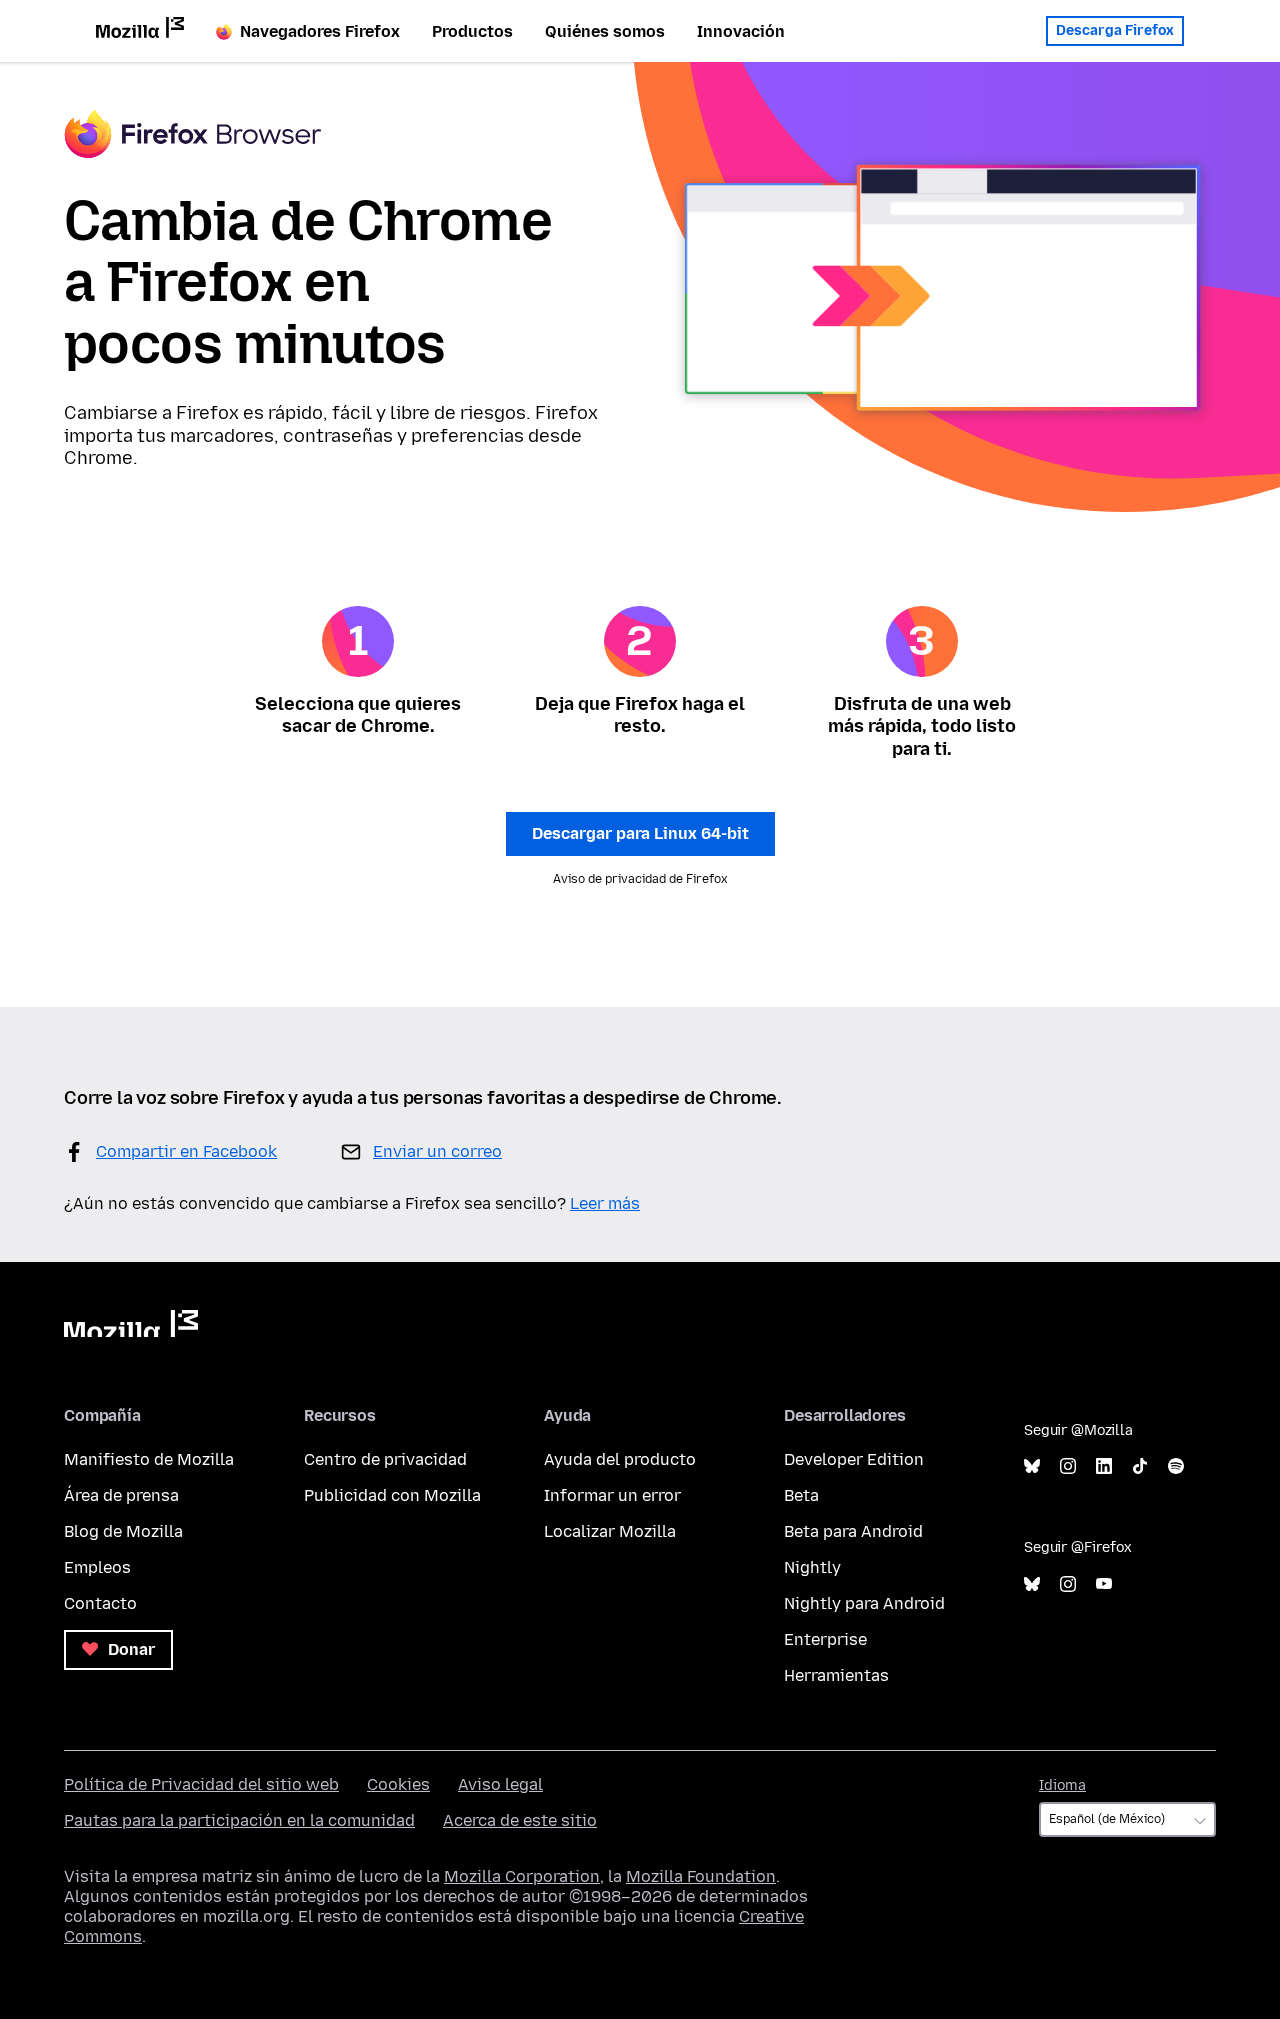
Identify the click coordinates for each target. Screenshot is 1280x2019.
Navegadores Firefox (320, 31)
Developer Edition (854, 1459)
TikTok (1140, 1466)
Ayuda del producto (620, 1459)
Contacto (100, 1603)
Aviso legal (500, 1784)
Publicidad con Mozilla (392, 1495)
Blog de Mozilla (123, 1531)
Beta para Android (853, 1531)
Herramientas (836, 1675)
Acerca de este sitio (520, 1820)
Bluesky (1032, 1466)
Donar (129, 1649)
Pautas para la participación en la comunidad (239, 1820)
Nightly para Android (864, 1603)
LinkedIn (1104, 1466)
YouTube (1104, 1584)
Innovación (741, 31)
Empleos (97, 1567)
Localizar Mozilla (610, 1531)
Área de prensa (121, 1495)
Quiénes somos (605, 31)
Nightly (812, 1567)
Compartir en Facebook (186, 1151)
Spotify (1176, 1466)
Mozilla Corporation (522, 1876)
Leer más (605, 1203)
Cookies (398, 1784)
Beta (801, 1495)
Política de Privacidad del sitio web (201, 1784)
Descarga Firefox (1115, 30)
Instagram (1068, 1466)
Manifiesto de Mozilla (149, 1459)
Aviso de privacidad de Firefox (640, 879)
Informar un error (612, 1495)
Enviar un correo (437, 1151)
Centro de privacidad (385, 1459)
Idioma (1062, 1785)
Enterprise (825, 1639)
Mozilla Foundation (701, 1876)
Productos (472, 31)
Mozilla (131, 1323)
